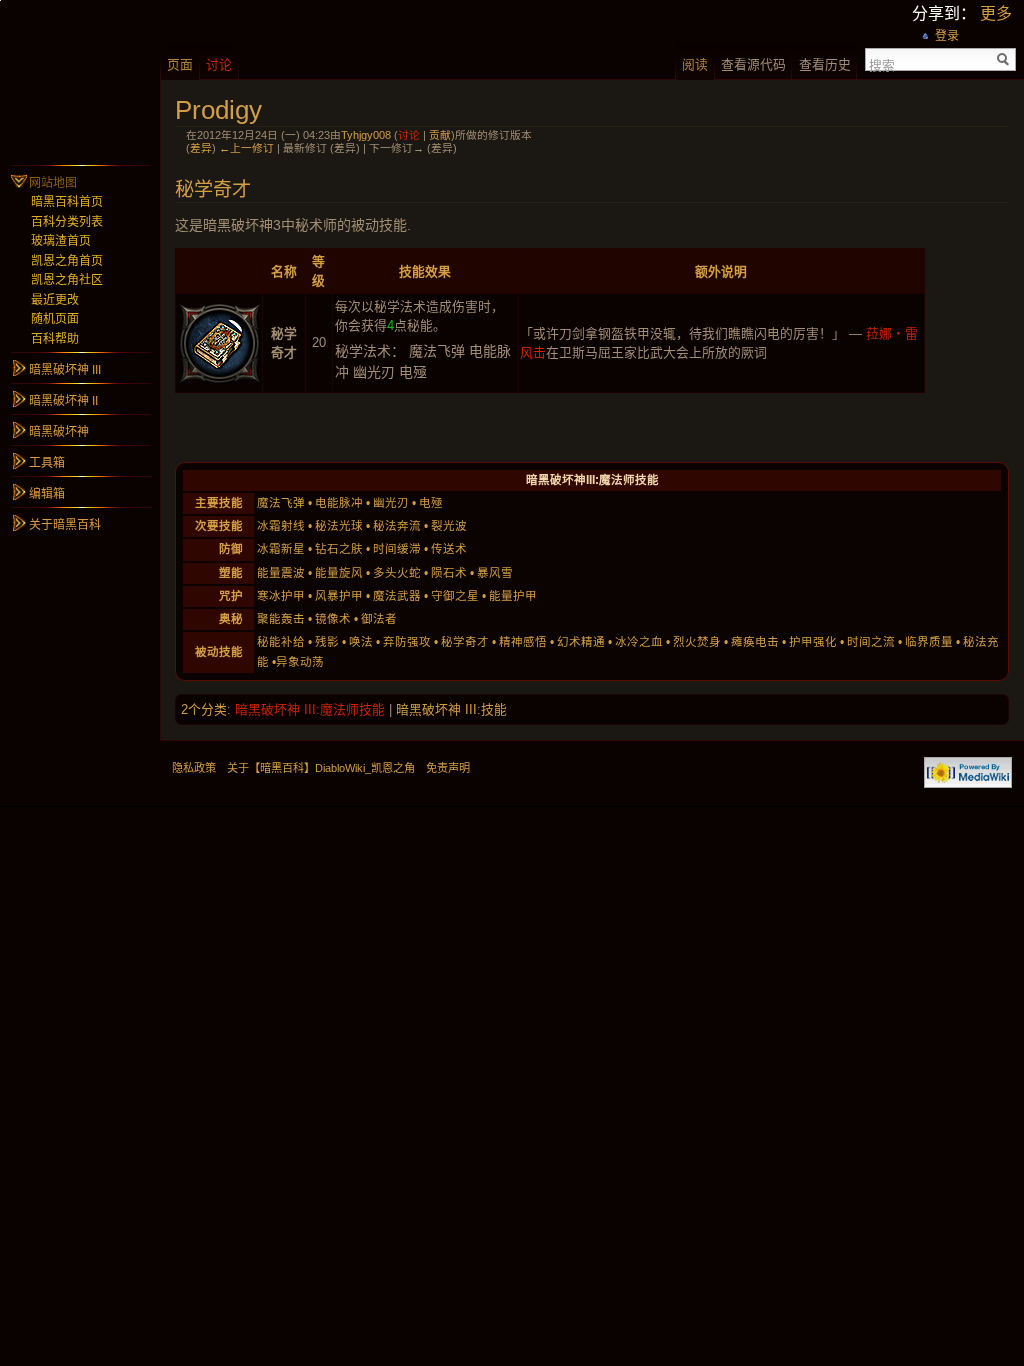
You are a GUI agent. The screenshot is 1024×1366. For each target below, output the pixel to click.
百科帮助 (55, 339)
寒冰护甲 (281, 596)
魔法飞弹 (281, 503)
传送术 (449, 549)
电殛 (431, 503)
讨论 (409, 135)
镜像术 (333, 619)
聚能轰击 (281, 619)
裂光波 (449, 526)
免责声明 (448, 768)
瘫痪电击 (755, 642)
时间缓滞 (397, 549)
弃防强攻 (407, 642)
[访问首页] (80, 80)
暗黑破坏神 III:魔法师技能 (310, 709)
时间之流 (871, 642)
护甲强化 (813, 642)
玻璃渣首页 (61, 241)
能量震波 (281, 573)
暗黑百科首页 (67, 202)
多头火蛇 (397, 573)
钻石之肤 (339, 549)
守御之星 (455, 596)
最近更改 (55, 300)
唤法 (361, 642)
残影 (327, 642)
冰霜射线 (281, 526)
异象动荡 (300, 662)
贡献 (440, 135)
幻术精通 (581, 642)
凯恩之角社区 (67, 280)
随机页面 (55, 319)
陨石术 (449, 573)
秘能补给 (281, 642)
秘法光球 (339, 526)
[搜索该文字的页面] (1003, 59)
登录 (947, 36)
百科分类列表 (67, 222)
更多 (996, 13)
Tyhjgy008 (366, 135)
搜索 (882, 64)
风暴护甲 (339, 596)
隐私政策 (194, 768)
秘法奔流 (397, 526)
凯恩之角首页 (67, 261)
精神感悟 (523, 642)
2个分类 (204, 709)
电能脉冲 (339, 503)
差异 (201, 148)
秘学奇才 (465, 642)
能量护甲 (513, 596)
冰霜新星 (281, 549)
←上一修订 (246, 148)
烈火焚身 (697, 642)
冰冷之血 (639, 642)
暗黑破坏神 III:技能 (451, 709)
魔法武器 (397, 596)
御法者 (379, 619)
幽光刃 (391, 503)
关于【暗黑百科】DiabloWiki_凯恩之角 (321, 768)
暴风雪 (495, 573)
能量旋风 (339, 573)
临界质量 (929, 642)
